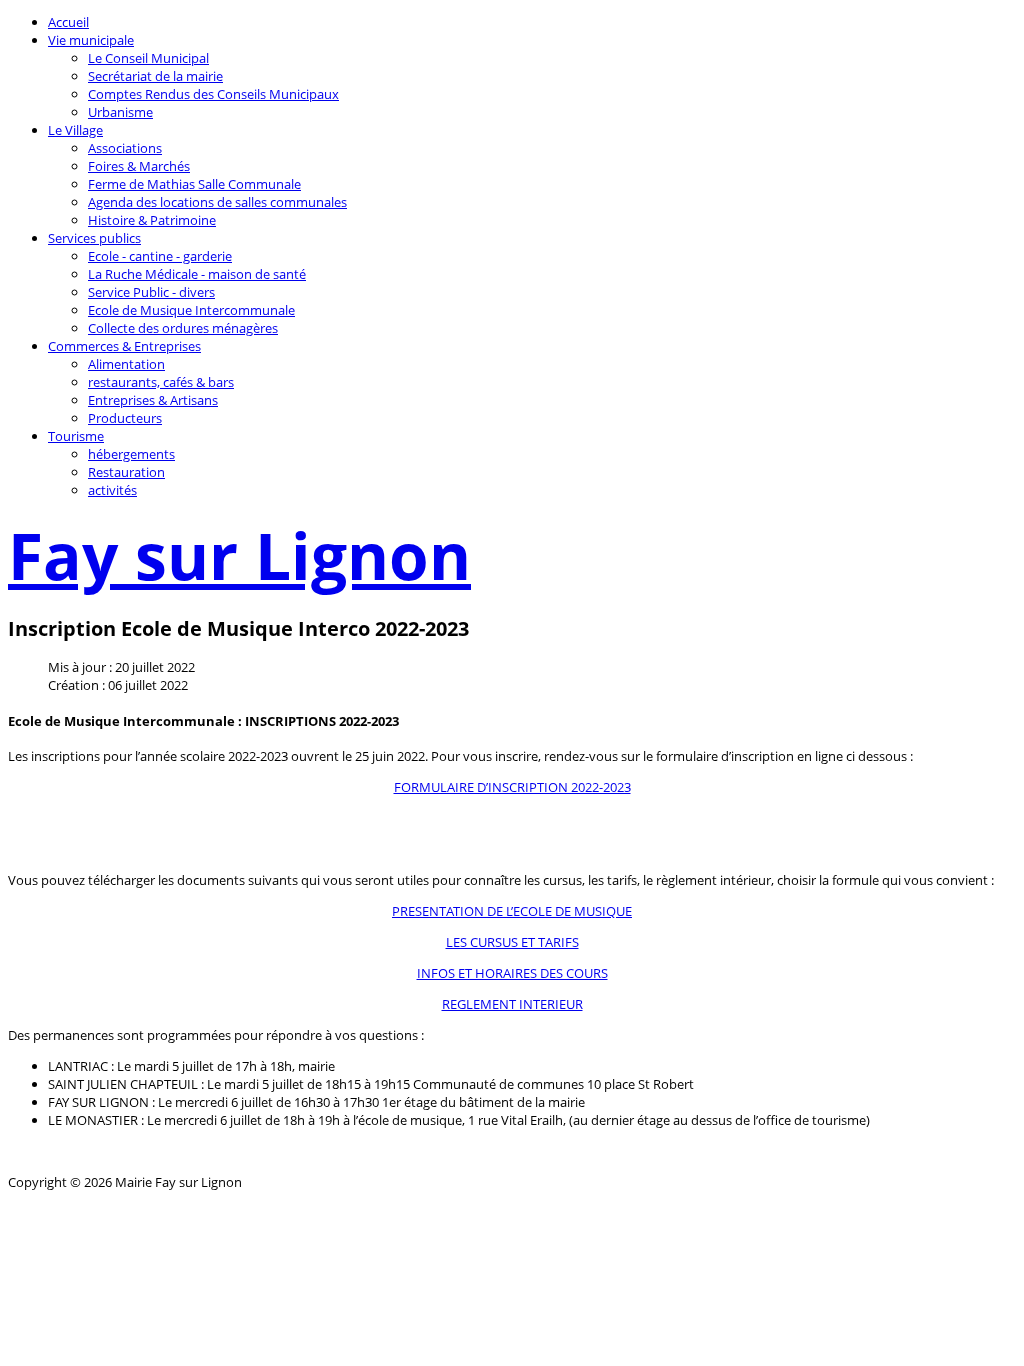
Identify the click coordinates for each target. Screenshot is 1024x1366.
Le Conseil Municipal (148, 58)
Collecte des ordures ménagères (183, 328)
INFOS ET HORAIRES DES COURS (512, 973)
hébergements (131, 454)
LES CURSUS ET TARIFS (512, 942)
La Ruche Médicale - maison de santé (197, 274)
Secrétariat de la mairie (155, 76)
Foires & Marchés (139, 166)
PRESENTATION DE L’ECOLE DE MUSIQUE (512, 911)
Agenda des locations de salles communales (217, 202)
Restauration (126, 472)
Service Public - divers (151, 292)
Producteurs (125, 418)
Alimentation (126, 364)
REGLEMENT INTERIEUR (512, 1004)
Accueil (68, 22)
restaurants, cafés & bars (161, 382)
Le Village (75, 130)
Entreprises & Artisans (153, 400)
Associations (125, 148)
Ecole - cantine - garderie (160, 256)
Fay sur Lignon (239, 555)
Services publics (94, 238)
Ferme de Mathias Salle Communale (194, 184)
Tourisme (76, 436)
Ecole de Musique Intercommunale (191, 310)
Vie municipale (91, 40)
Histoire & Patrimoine (152, 220)
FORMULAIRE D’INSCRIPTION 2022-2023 (512, 787)
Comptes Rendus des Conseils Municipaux (213, 94)
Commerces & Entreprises (124, 346)
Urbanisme (120, 112)
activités (112, 490)
